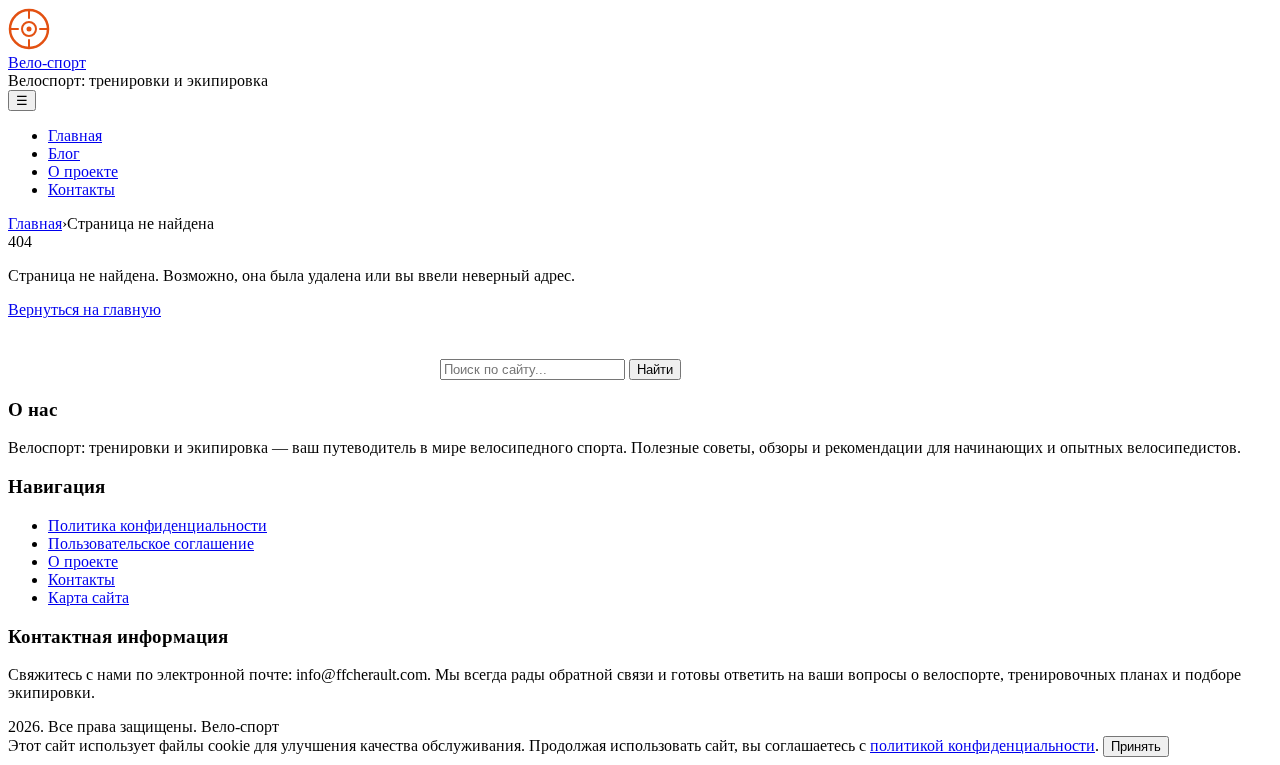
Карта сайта (88, 597)
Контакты (81, 189)
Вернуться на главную (84, 309)
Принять (1136, 746)
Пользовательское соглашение (151, 543)
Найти (655, 369)
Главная (75, 135)
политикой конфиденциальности (982, 745)
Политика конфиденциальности (157, 525)
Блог (64, 153)
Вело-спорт (47, 62)
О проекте (83, 171)
